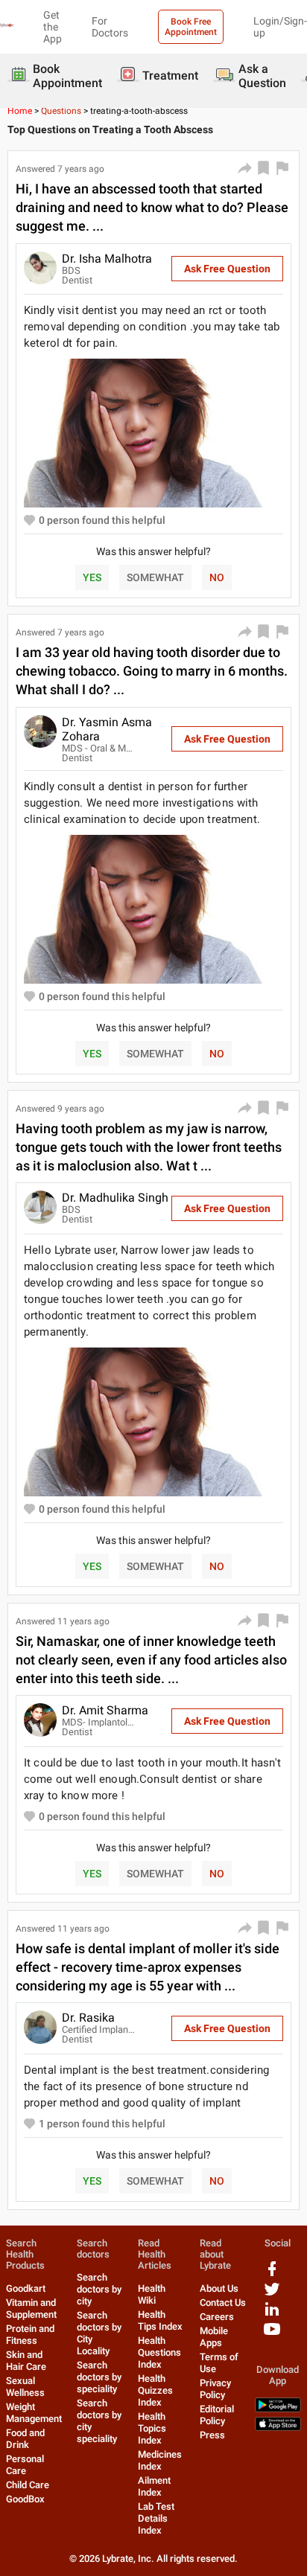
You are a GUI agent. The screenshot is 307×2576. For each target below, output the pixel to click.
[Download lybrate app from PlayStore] (278, 2409)
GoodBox (25, 2499)
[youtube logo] (272, 2335)
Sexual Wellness (25, 2387)
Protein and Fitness (30, 2335)
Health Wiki (152, 2294)
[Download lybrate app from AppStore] (278, 2428)
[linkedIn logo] (272, 2314)
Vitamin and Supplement (31, 2309)
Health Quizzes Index (155, 2390)
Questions (61, 111)
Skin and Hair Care (26, 2361)
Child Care (28, 2485)
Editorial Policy (217, 2415)
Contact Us (223, 2303)
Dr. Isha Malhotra (107, 259)
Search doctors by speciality (99, 2377)
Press (212, 2435)
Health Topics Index (152, 2428)
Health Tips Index (160, 2320)
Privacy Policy (215, 2389)
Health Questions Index (159, 2352)
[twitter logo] (272, 2294)
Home (20, 111)
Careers (217, 2317)
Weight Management (34, 2413)
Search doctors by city (99, 2289)
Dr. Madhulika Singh (115, 1198)
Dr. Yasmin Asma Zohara (107, 729)
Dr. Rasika (88, 2018)
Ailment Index (154, 2486)
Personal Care (25, 2465)
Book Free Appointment (191, 27)
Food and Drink (25, 2439)
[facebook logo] (272, 2274)
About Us (219, 2288)
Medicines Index (160, 2460)
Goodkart (26, 2288)
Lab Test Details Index (156, 2518)
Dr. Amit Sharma (105, 1710)
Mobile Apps (214, 2337)
